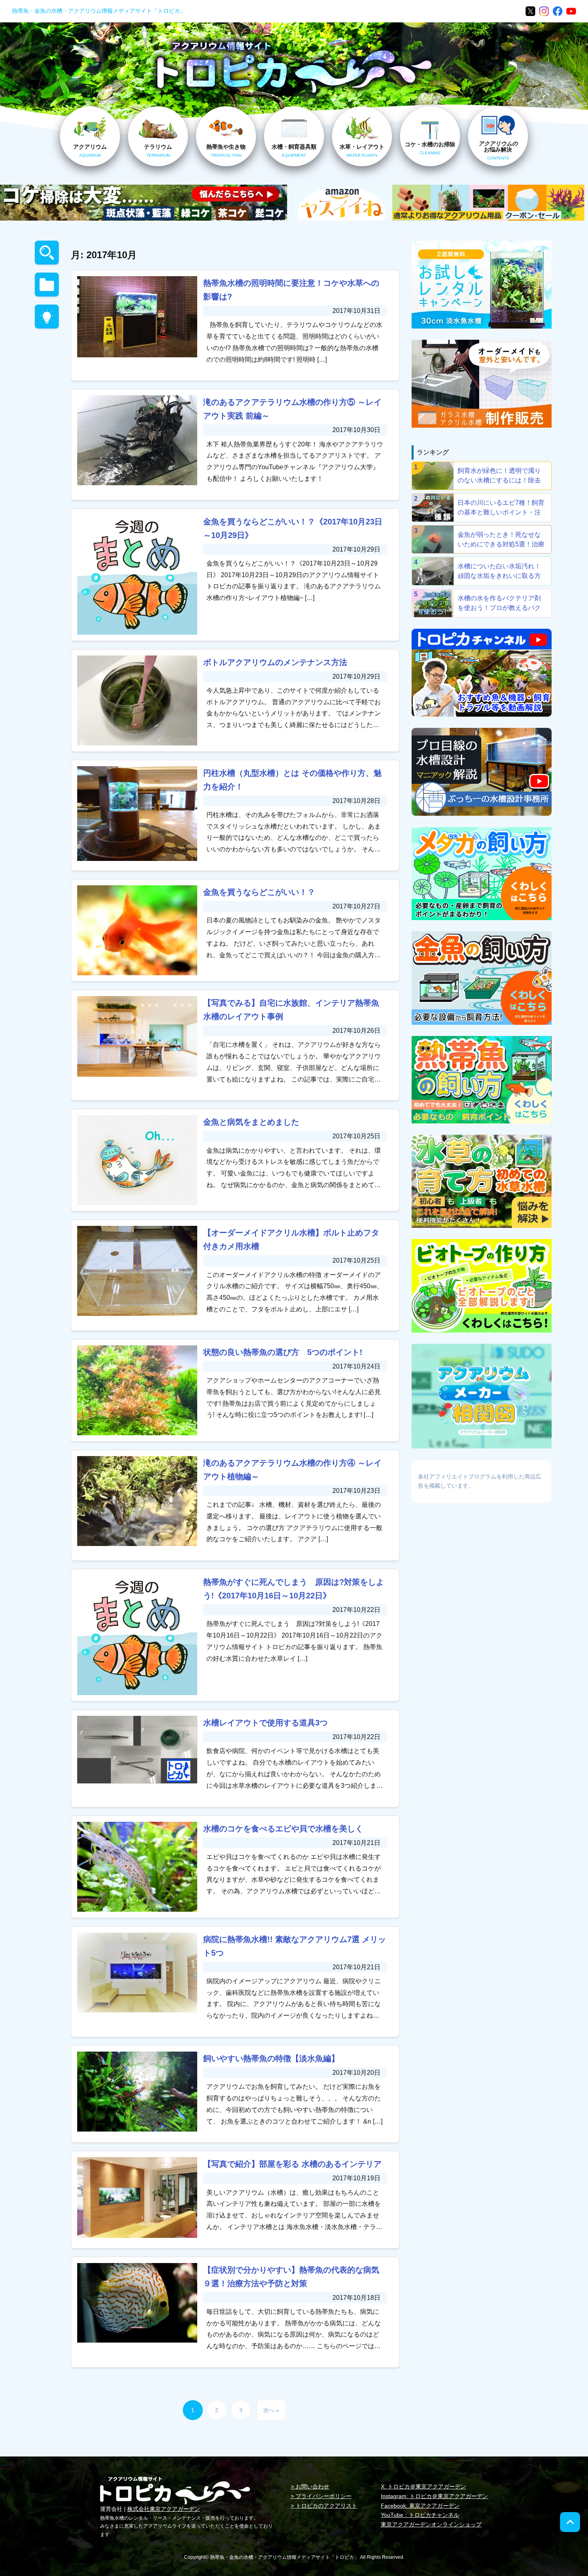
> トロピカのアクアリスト (324, 2506)
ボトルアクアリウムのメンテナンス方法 (275, 662)
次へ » (271, 2410)
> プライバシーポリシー (321, 2496)
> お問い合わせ (310, 2486)
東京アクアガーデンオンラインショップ (431, 2524)
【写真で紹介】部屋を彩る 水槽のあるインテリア (292, 2164)
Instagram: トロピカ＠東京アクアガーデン (434, 2496)
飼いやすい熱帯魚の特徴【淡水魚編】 (271, 2058)
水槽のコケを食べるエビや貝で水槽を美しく (283, 1829)
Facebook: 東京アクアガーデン (420, 2506)
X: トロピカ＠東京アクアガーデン (423, 2486)
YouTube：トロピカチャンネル (420, 2515)
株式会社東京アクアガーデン (164, 2509)
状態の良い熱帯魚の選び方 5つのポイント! (283, 1352)
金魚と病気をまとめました (251, 1122)
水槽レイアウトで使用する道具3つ (265, 1723)
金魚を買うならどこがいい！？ (259, 892)
